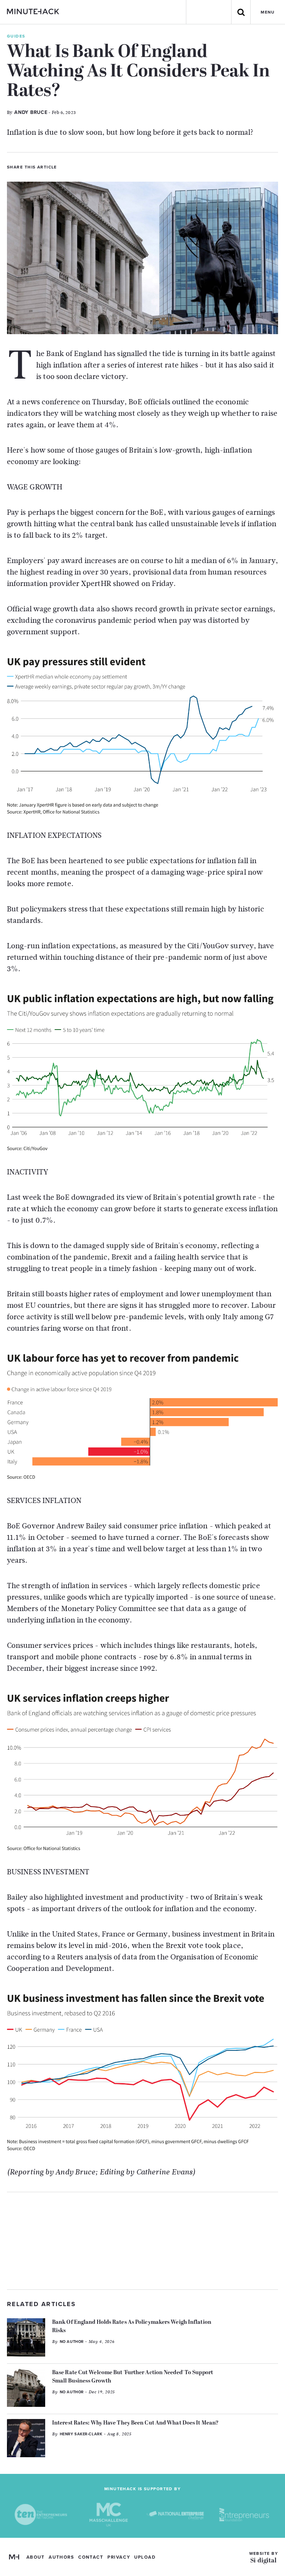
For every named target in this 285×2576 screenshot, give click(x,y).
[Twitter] (65, 166)
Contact (91, 2557)
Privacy (119, 2557)
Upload (145, 2557)
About (36, 2557)
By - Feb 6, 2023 (41, 112)
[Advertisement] (142, 2241)
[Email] (100, 166)
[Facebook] (77, 166)
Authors (61, 2557)
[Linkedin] (89, 166)
